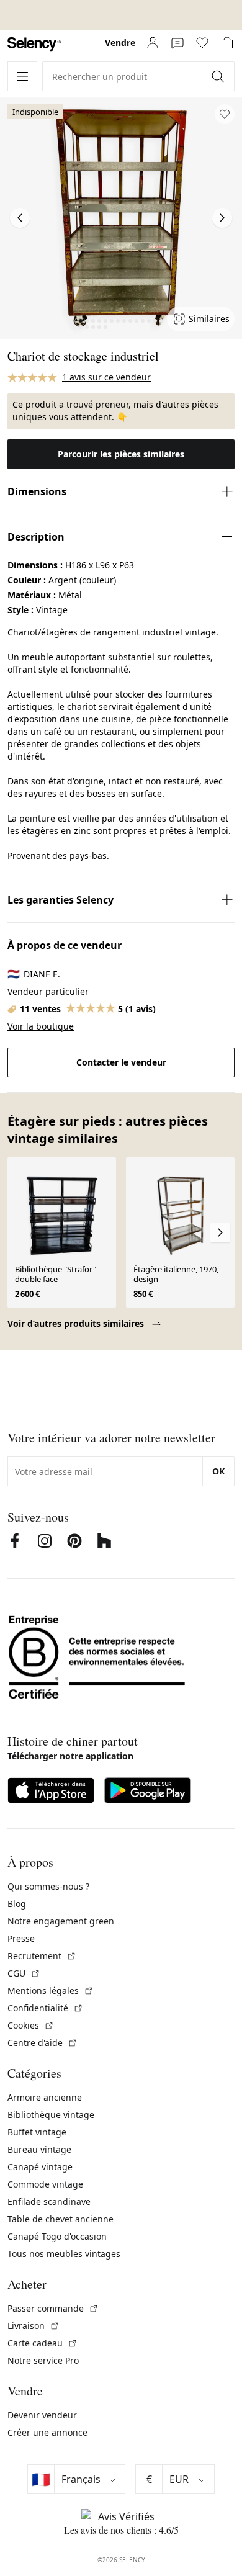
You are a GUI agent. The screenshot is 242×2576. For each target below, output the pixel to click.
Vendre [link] (120, 43)
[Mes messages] (177, 43)
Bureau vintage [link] (39, 2149)
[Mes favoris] (202, 43)
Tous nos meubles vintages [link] (64, 2254)
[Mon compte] (153, 43)
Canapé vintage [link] (40, 2167)
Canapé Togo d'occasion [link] (57, 2236)
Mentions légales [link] (51, 1990)
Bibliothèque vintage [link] (51, 2115)
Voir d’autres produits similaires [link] (77, 1323)
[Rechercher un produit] (219, 76)
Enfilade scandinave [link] (49, 2201)
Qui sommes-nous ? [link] (48, 1886)
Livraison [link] (34, 2326)
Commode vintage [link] (45, 2184)
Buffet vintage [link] (37, 2132)
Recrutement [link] (42, 1956)
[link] (34, 44)
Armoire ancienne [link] (45, 2097)
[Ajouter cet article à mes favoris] (225, 114)
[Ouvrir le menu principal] (22, 76)
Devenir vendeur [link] (42, 2415)
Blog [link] (17, 1904)
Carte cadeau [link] (43, 2343)
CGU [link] (24, 1973)
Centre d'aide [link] (43, 2043)
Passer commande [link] (53, 2308)
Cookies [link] (31, 2025)
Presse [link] (21, 1938)
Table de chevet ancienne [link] (60, 2219)
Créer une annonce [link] (47, 2432)
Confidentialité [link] (45, 2008)
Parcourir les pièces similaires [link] (121, 454)
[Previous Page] (20, 218)
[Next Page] (222, 218)
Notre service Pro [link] (43, 2360)
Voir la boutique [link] (41, 1026)
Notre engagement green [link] (61, 1921)
